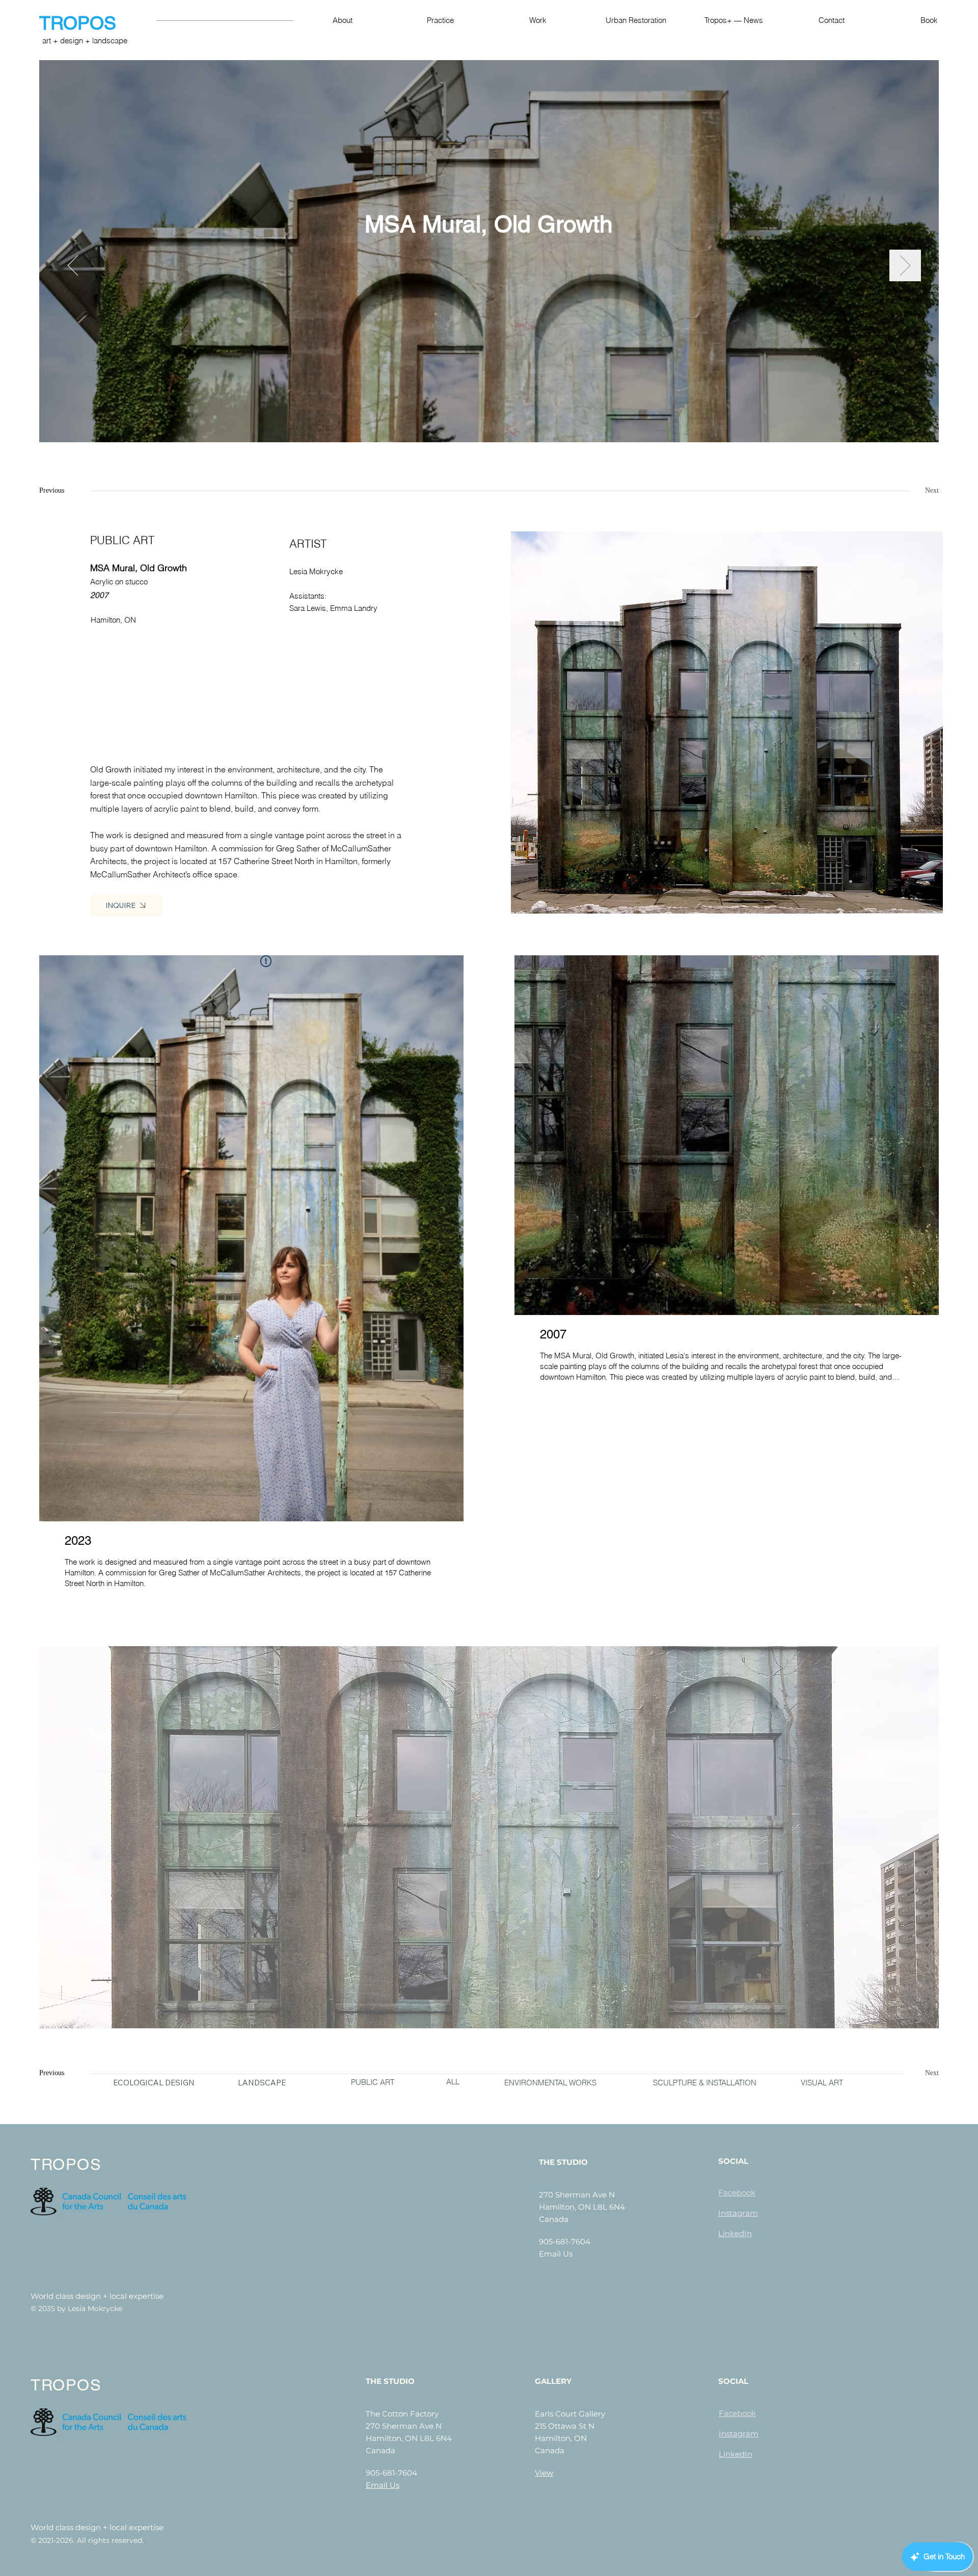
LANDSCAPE (262, 2083)
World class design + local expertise (97, 2296)
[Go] (73, 265)
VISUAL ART (822, 2083)
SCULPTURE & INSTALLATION (705, 2083)
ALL (453, 2082)
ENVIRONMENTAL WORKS (550, 2083)
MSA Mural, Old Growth (489, 224)
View (544, 2473)
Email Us (556, 2254)
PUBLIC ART (373, 2082)
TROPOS (80, 23)
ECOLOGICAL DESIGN (154, 2083)
